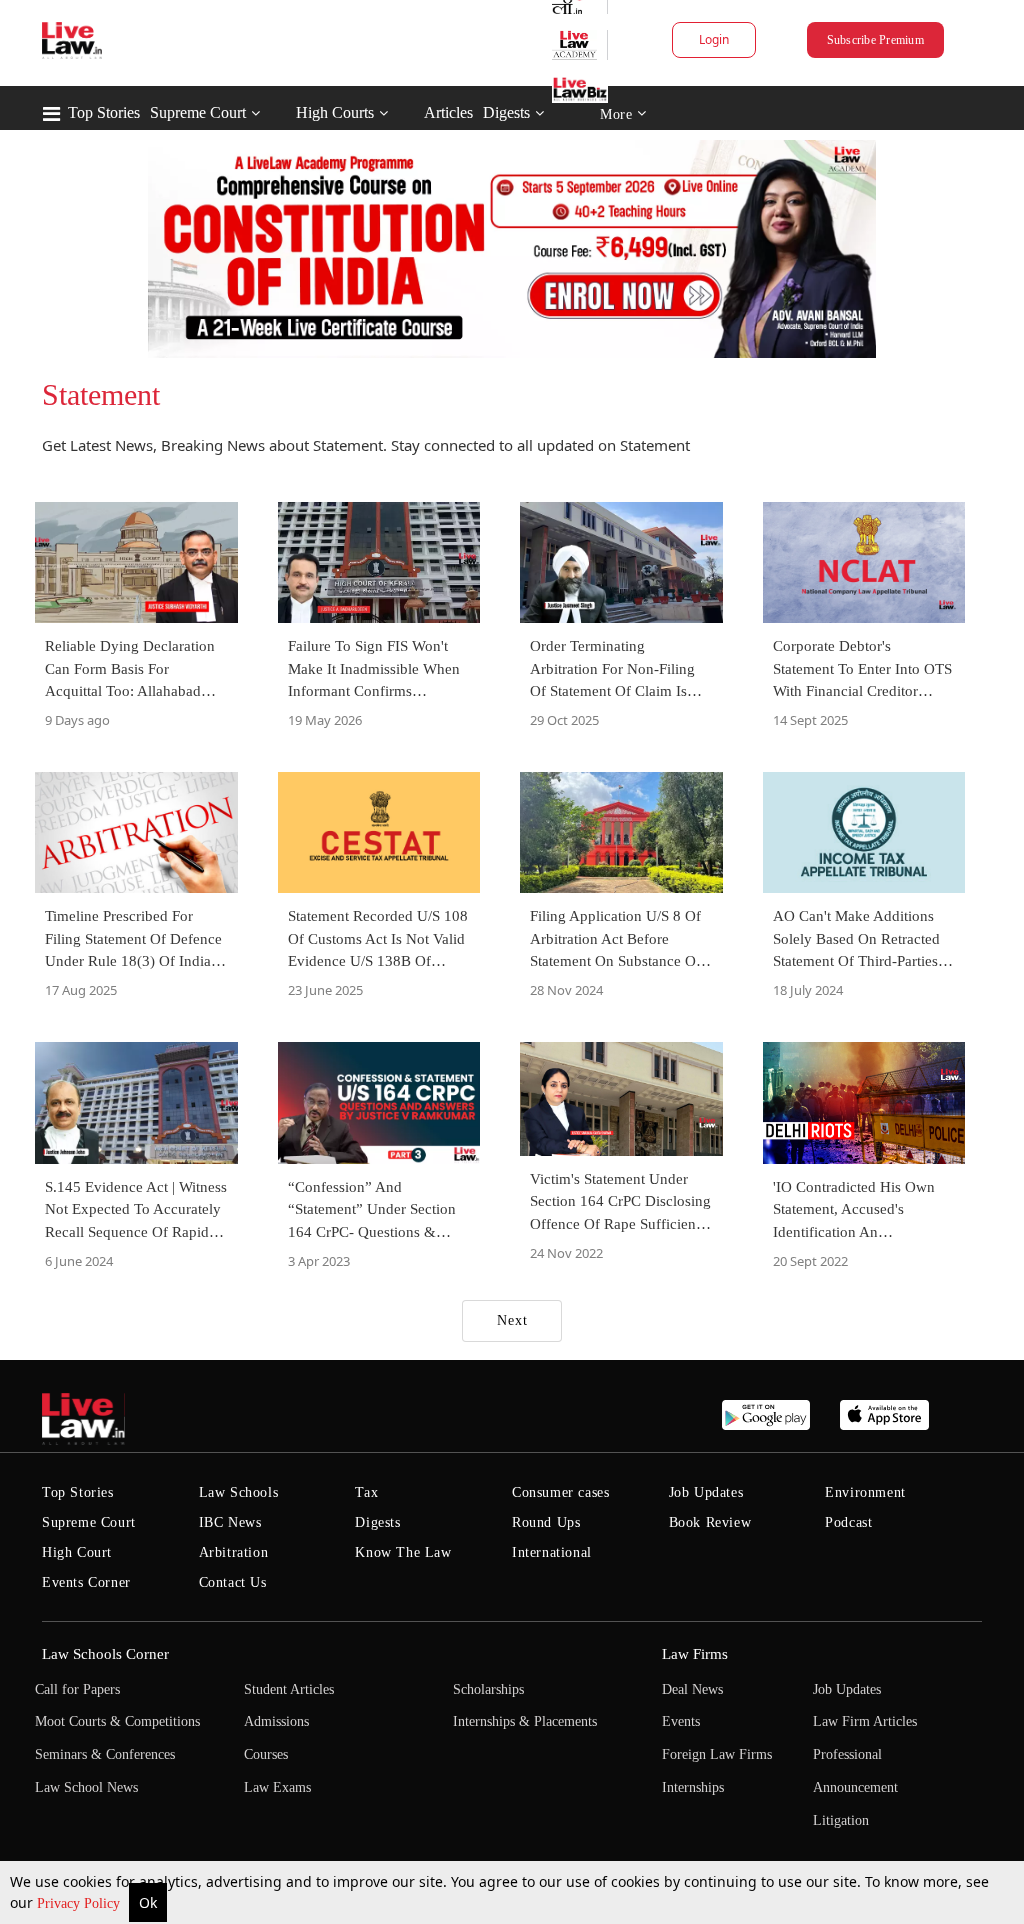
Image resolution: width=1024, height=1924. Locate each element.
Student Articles (289, 1689)
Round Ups (546, 1522)
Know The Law (403, 1552)
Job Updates (706, 1492)
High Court (77, 1552)
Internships (693, 1787)
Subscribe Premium (875, 40)
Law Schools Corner (105, 1654)
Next (512, 1320)
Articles (448, 112)
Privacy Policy (80, 1903)
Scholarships (488, 1689)
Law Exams (277, 1787)
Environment (865, 1492)
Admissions (276, 1721)
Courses (266, 1754)
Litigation (841, 1820)
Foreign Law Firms (717, 1754)
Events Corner (86, 1582)
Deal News (692, 1689)
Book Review (710, 1522)
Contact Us (233, 1582)
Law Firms (695, 1654)
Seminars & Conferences (105, 1754)
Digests (506, 112)
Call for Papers (77, 1689)
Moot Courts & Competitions (117, 1721)
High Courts (335, 112)
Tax (366, 1492)
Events (681, 1721)
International (552, 1552)
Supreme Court (198, 112)
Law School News (86, 1787)
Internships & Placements (525, 1721)
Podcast (848, 1522)
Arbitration (234, 1552)
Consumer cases (560, 1492)
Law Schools (239, 1492)
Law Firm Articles (865, 1721)
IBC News (230, 1522)
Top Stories (104, 112)
